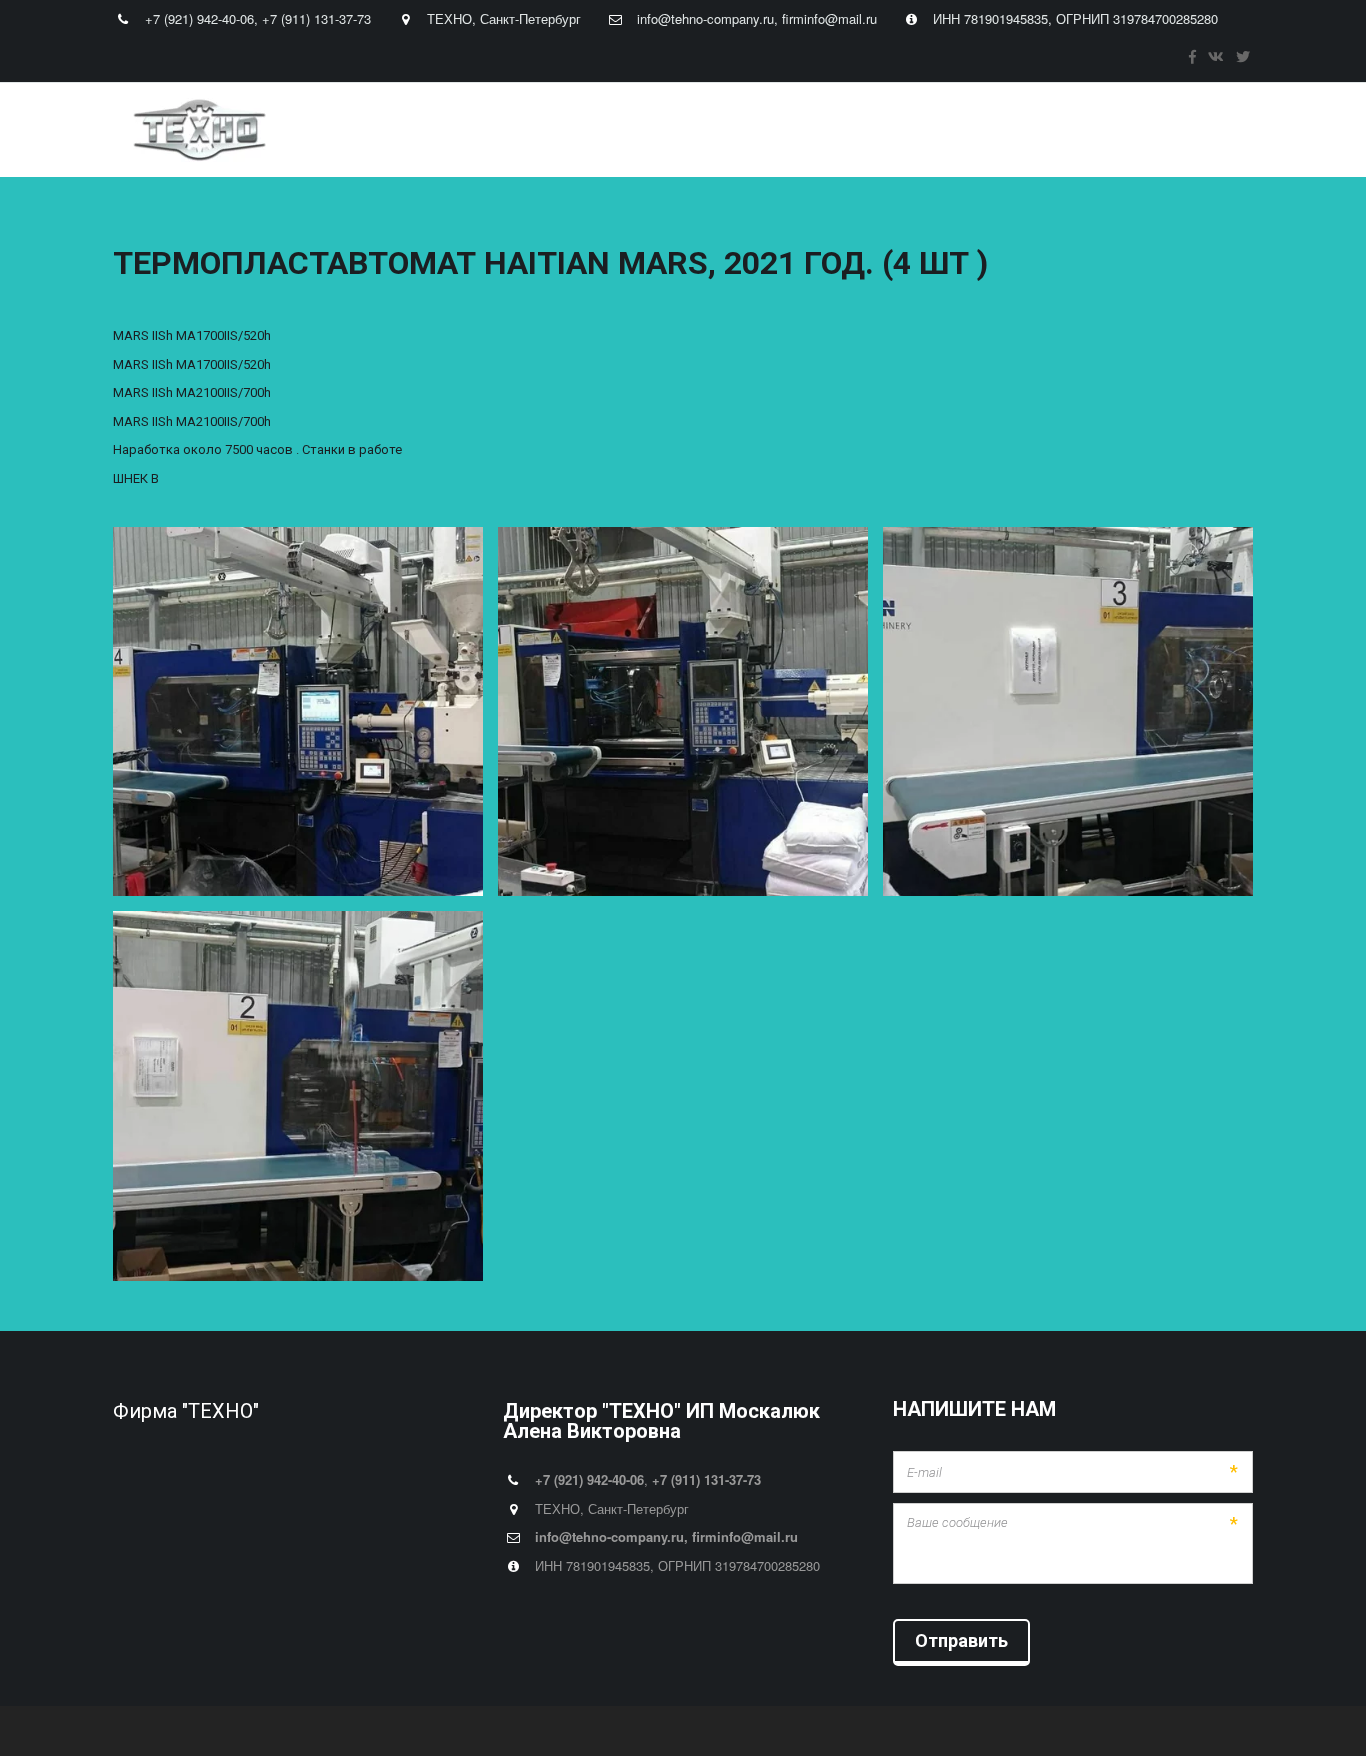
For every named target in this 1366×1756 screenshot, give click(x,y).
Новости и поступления (760, 130)
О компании (472, 130)
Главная (376, 130)
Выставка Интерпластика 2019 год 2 (1075, 130)
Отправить (961, 1640)
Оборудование (590, 130)
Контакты (897, 130)
